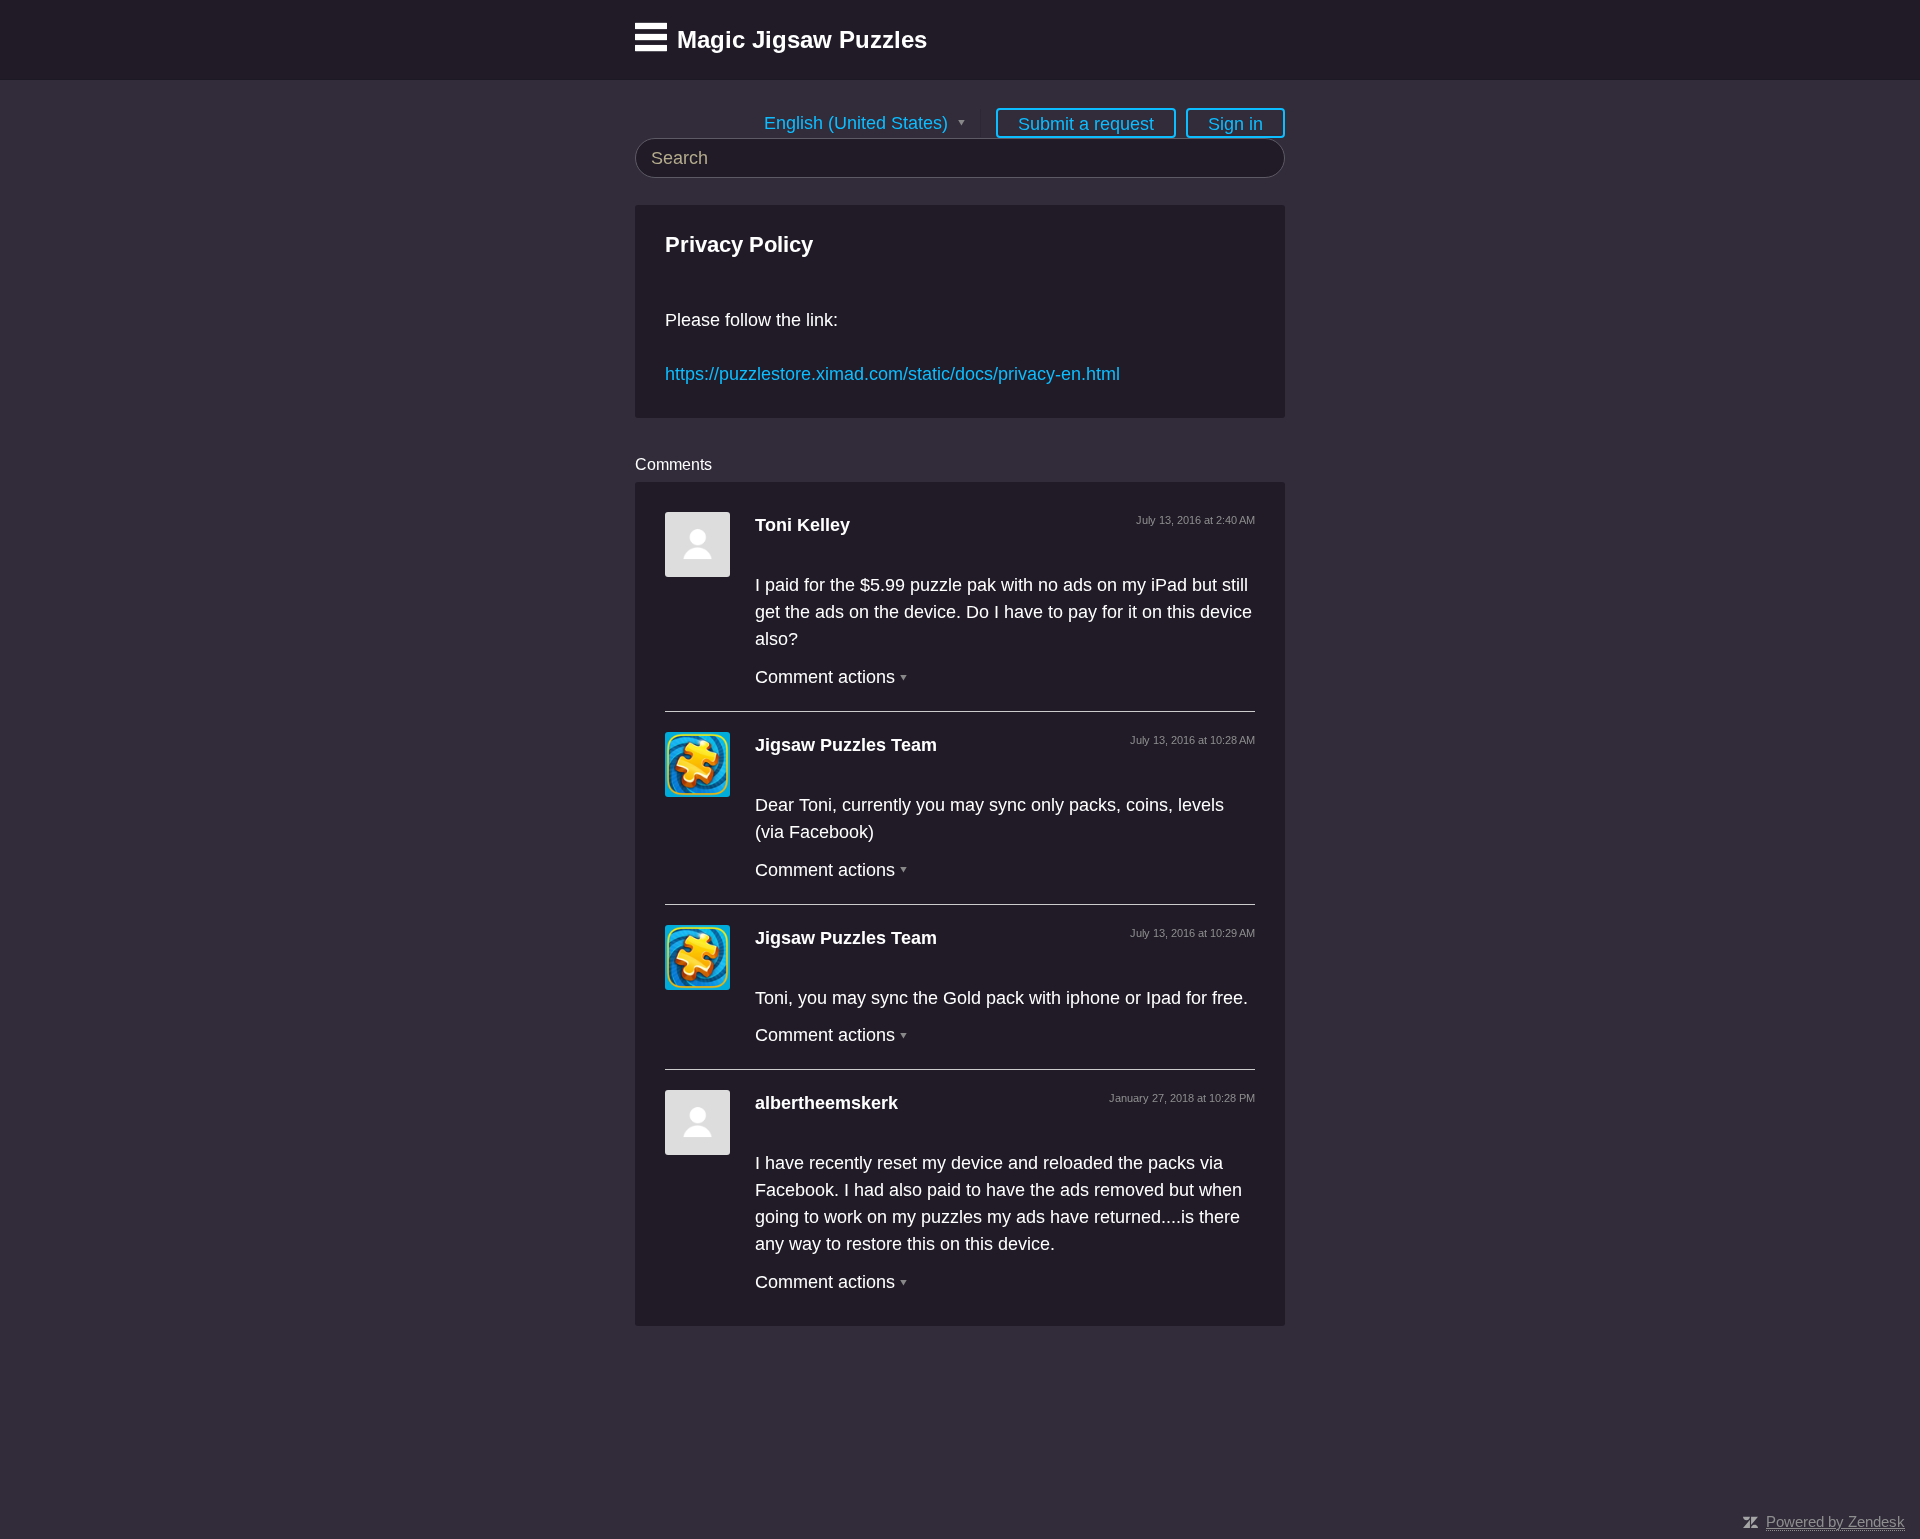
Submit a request (1086, 124)
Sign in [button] (1235, 124)
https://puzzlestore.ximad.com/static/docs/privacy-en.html (892, 374)
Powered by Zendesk (1835, 1521)
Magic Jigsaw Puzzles (802, 39)
